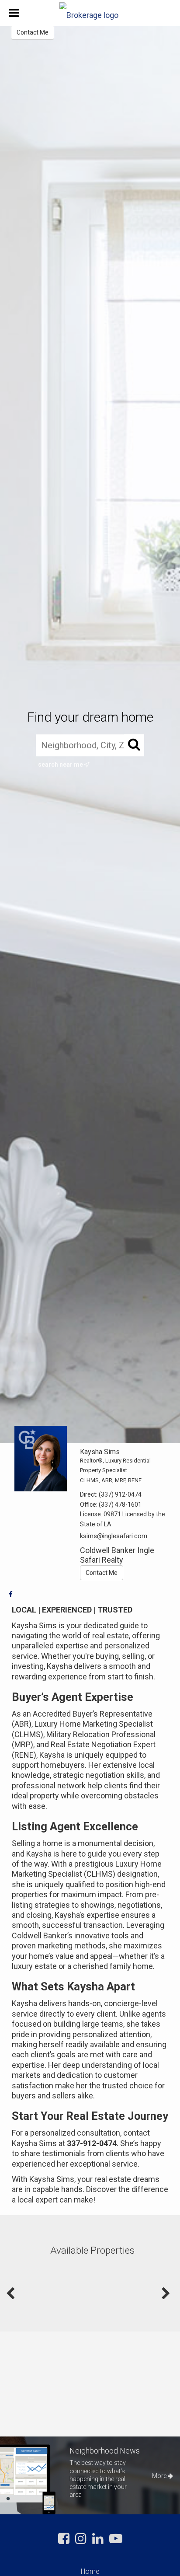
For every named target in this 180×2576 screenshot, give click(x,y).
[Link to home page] (90, 13)
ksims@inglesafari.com (114, 1536)
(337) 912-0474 (120, 1494)
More (160, 2476)
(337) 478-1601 (120, 1504)
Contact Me (33, 32)
